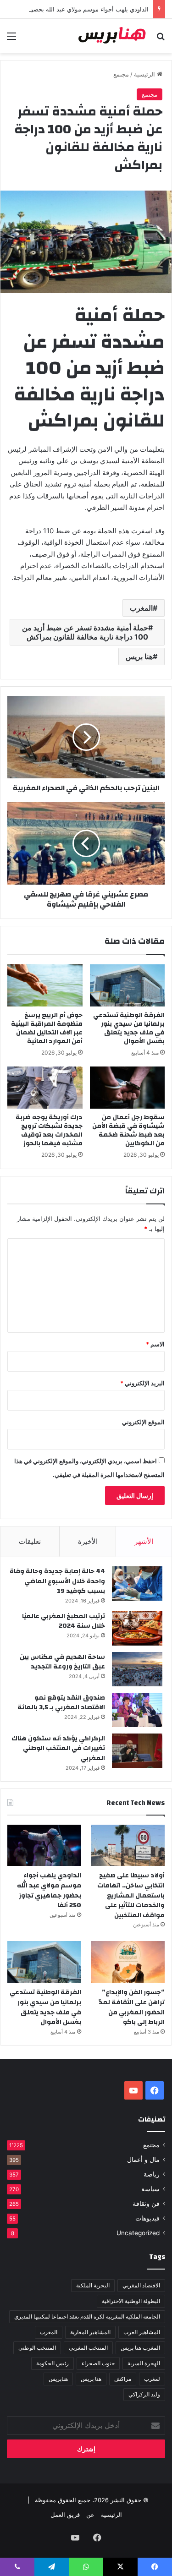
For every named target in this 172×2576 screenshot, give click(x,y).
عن (90, 2515)
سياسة (150, 2189)
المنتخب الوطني (37, 2348)
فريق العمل (65, 2515)
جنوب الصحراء (98, 2363)
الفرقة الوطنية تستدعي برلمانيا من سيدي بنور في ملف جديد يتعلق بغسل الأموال (129, 1028)
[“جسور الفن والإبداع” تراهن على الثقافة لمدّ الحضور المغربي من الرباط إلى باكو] (128, 1962)
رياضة (152, 2174)
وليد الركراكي (144, 2394)
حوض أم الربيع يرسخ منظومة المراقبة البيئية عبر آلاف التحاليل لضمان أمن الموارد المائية (47, 1028)
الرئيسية (145, 74)
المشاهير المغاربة (90, 2332)
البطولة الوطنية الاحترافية (131, 2301)
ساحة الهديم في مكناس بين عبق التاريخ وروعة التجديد (62, 1662)
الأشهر (144, 1541)
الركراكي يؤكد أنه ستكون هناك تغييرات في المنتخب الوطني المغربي (58, 1748)
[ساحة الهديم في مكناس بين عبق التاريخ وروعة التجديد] (137, 1669)
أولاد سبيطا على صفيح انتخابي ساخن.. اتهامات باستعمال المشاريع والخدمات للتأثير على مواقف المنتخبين (131, 1895)
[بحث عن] (161, 39)
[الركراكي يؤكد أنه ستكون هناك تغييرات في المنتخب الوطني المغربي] (137, 1751)
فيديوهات (147, 2218)
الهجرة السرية (144, 2363)
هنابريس (58, 2379)
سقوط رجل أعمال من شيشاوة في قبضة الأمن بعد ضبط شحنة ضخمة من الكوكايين (128, 1130)
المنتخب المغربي (88, 2348)
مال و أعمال (143, 2160)
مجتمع (121, 74)
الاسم (155, 1344)
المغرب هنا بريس (140, 2348)
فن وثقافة (146, 2204)
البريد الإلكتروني (142, 1383)
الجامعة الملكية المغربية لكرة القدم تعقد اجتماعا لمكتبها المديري (87, 2316)
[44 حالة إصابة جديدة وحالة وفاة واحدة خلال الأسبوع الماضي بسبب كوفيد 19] (137, 1583)
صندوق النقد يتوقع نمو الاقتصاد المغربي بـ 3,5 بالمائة (61, 1703)
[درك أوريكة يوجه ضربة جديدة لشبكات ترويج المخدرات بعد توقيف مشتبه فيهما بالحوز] (45, 1088)
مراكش (123, 2379)
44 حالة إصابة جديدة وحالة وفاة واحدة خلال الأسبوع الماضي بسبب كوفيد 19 (57, 1581)
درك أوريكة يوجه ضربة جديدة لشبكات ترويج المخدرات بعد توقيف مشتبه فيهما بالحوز (49, 1130)
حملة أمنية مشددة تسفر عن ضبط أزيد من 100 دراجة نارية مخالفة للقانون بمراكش (85, 632)
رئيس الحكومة (53, 2363)
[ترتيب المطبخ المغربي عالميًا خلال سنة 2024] (137, 1628)
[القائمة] (11, 39)
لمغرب (152, 2379)
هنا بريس (139, 656)
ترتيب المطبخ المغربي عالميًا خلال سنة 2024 (64, 1621)
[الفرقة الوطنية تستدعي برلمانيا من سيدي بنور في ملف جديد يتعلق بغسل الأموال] (128, 985)
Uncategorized (138, 2233)
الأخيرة (88, 1541)
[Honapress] (112, 36)
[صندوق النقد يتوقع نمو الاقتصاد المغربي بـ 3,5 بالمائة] (137, 1710)
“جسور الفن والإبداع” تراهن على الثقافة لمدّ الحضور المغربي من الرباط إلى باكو (132, 2007)
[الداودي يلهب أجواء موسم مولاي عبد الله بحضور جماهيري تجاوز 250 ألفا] (44, 1846)
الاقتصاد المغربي (141, 2285)
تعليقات (30, 1541)
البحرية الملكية (93, 2285)
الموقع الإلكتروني (143, 1422)
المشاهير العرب (142, 2332)
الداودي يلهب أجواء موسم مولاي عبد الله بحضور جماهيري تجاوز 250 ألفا (49, 1890)
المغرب (141, 608)
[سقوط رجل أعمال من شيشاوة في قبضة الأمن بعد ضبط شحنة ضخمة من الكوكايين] (128, 1088)
